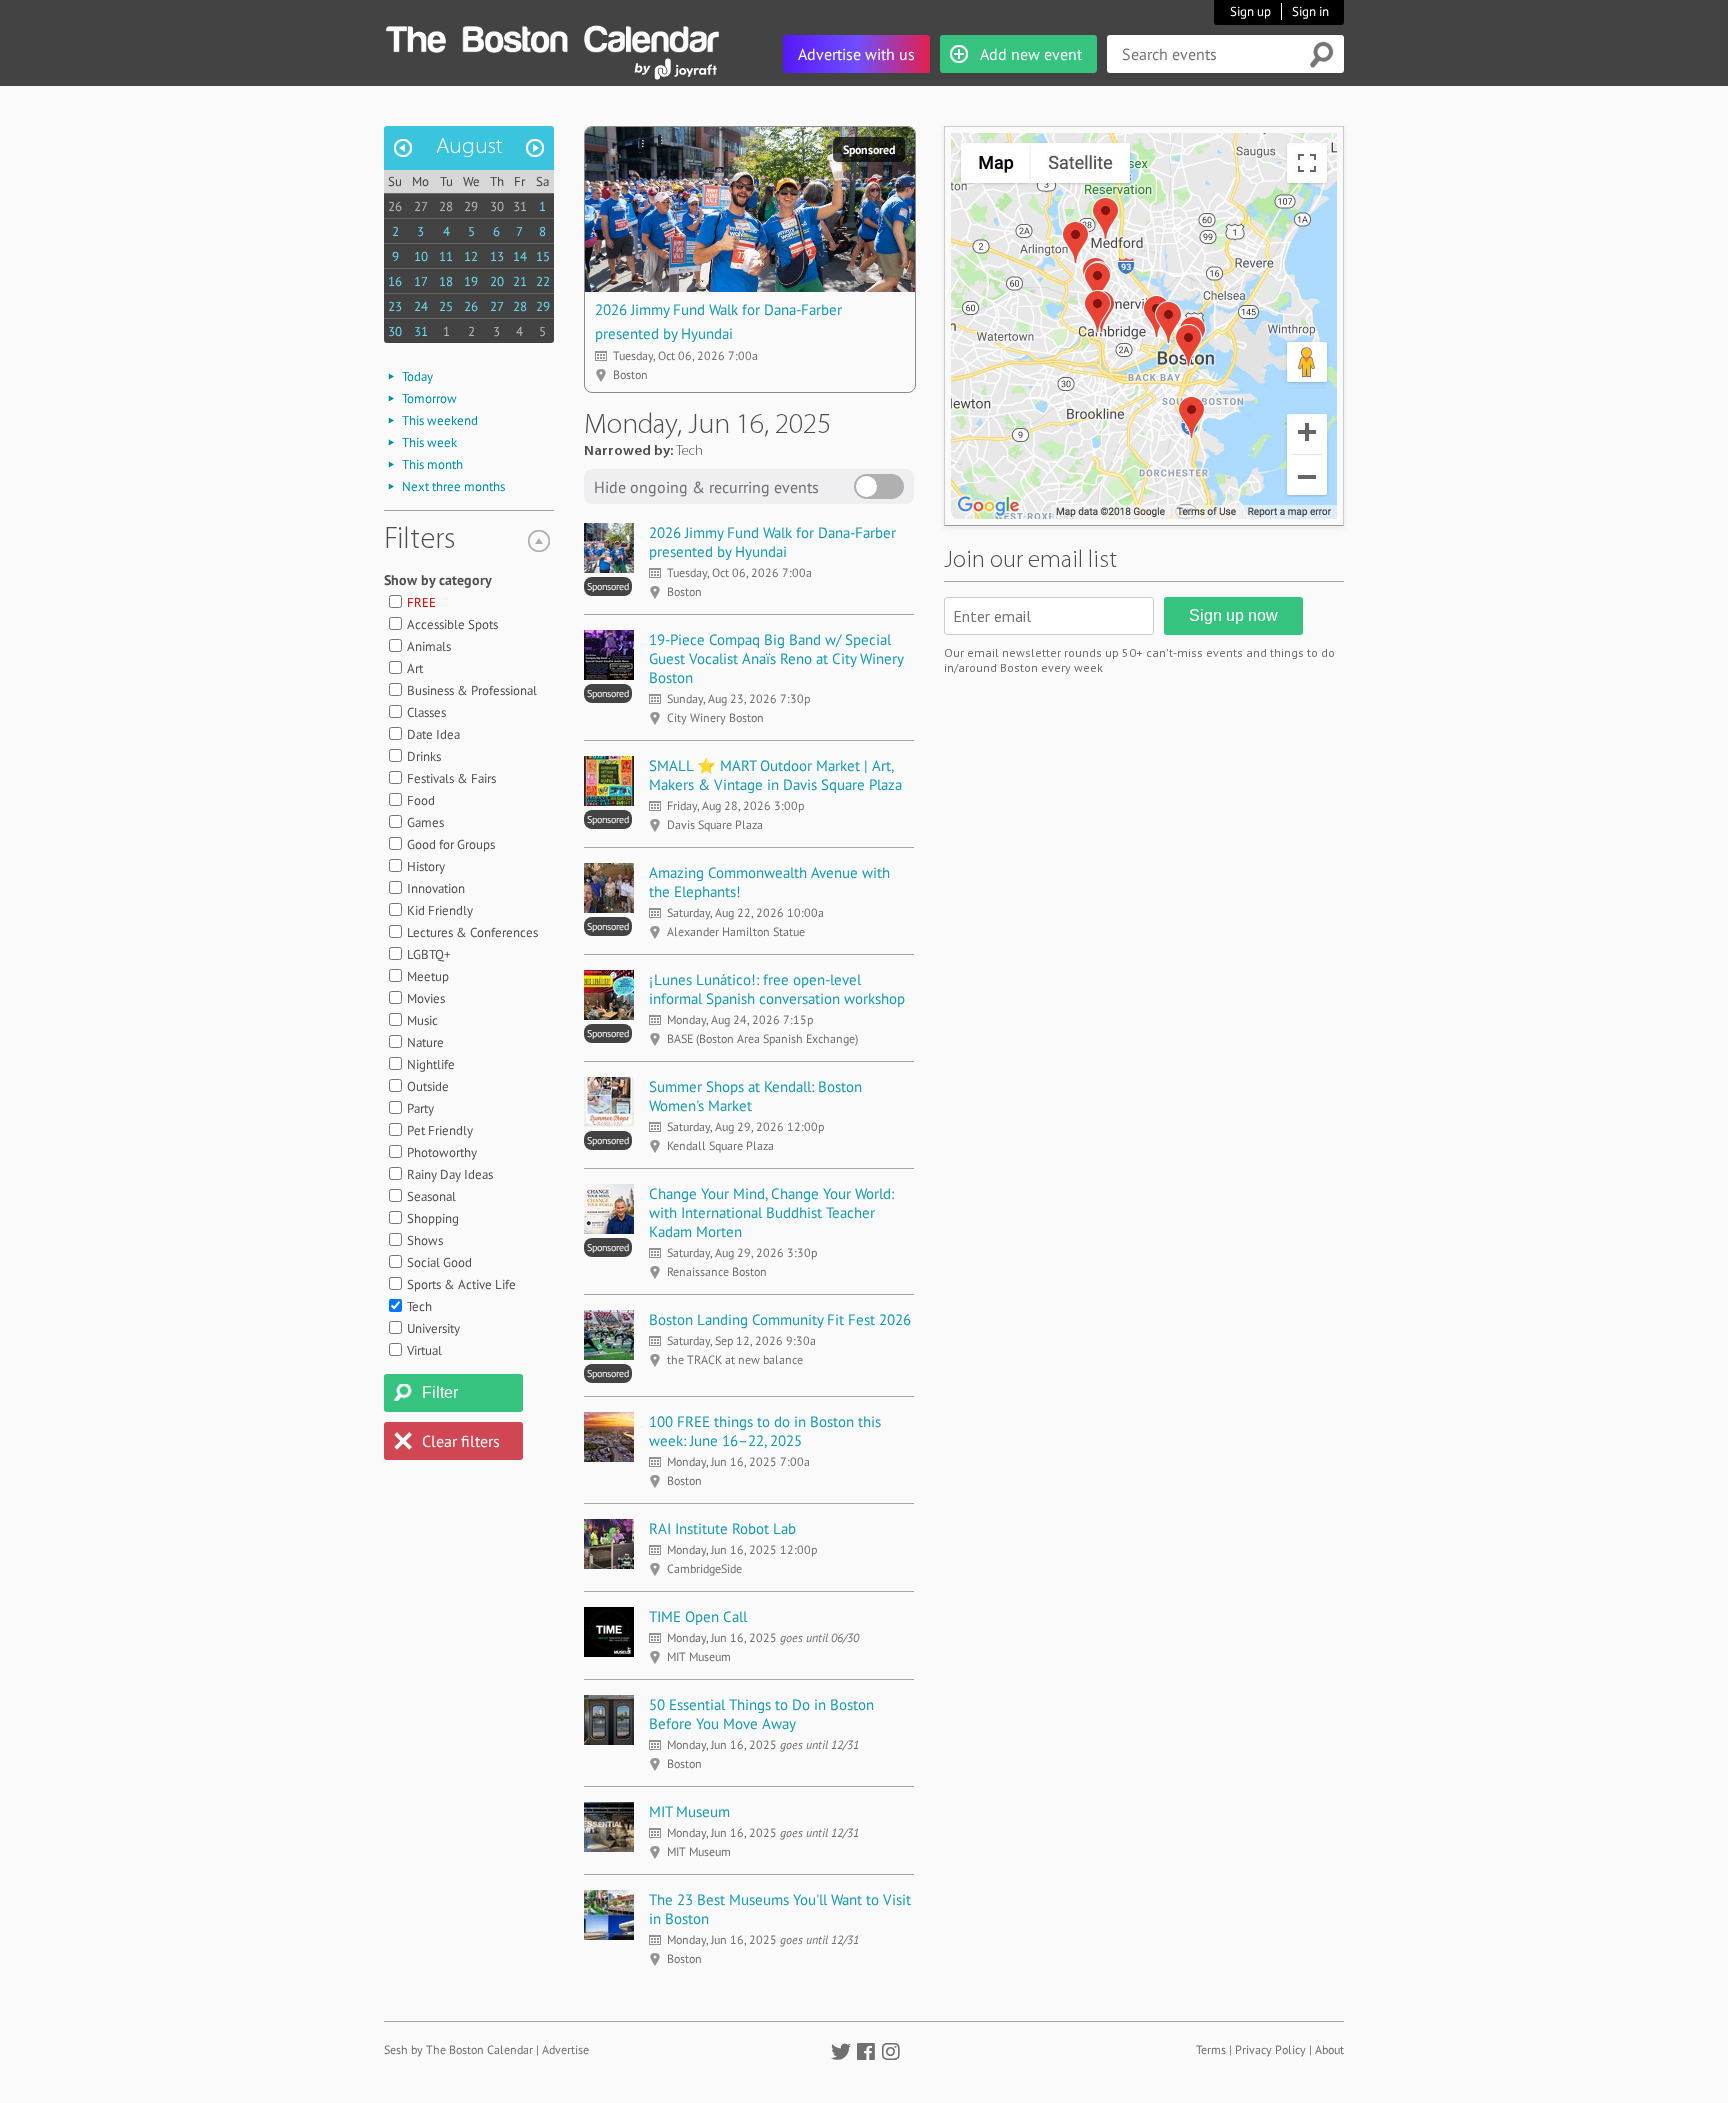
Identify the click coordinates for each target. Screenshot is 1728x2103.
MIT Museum (689, 1811)
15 (543, 256)
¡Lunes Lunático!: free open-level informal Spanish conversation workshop (777, 989)
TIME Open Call (698, 1616)
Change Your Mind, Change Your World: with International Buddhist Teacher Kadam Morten (771, 1212)
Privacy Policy (1270, 2049)
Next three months (453, 486)
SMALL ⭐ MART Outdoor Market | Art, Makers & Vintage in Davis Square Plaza (775, 775)
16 (395, 281)
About (1329, 2049)
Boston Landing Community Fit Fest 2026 (780, 1319)
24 (421, 306)
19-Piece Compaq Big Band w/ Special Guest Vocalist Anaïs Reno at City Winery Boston (776, 658)
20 (497, 281)
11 (446, 256)
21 (520, 281)
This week (429, 442)
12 (471, 256)
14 (520, 256)
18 (446, 281)
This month (432, 464)
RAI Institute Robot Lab (722, 1528)
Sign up (1250, 11)
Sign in (1310, 11)
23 (395, 306)
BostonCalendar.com (552, 36)
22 (543, 281)
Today (417, 376)
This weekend (440, 420)
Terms (1211, 2049)
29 (471, 206)
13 (497, 256)
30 (497, 206)
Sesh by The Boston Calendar (458, 2049)
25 (446, 306)
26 (395, 206)
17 (421, 281)
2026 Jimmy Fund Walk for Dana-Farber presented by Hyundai (772, 542)
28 (446, 206)
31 (520, 206)
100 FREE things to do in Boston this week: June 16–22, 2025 (765, 1431)
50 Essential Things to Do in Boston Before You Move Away (761, 1714)
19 (471, 281)
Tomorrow (429, 398)
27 (421, 206)
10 (421, 256)
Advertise (565, 2049)
